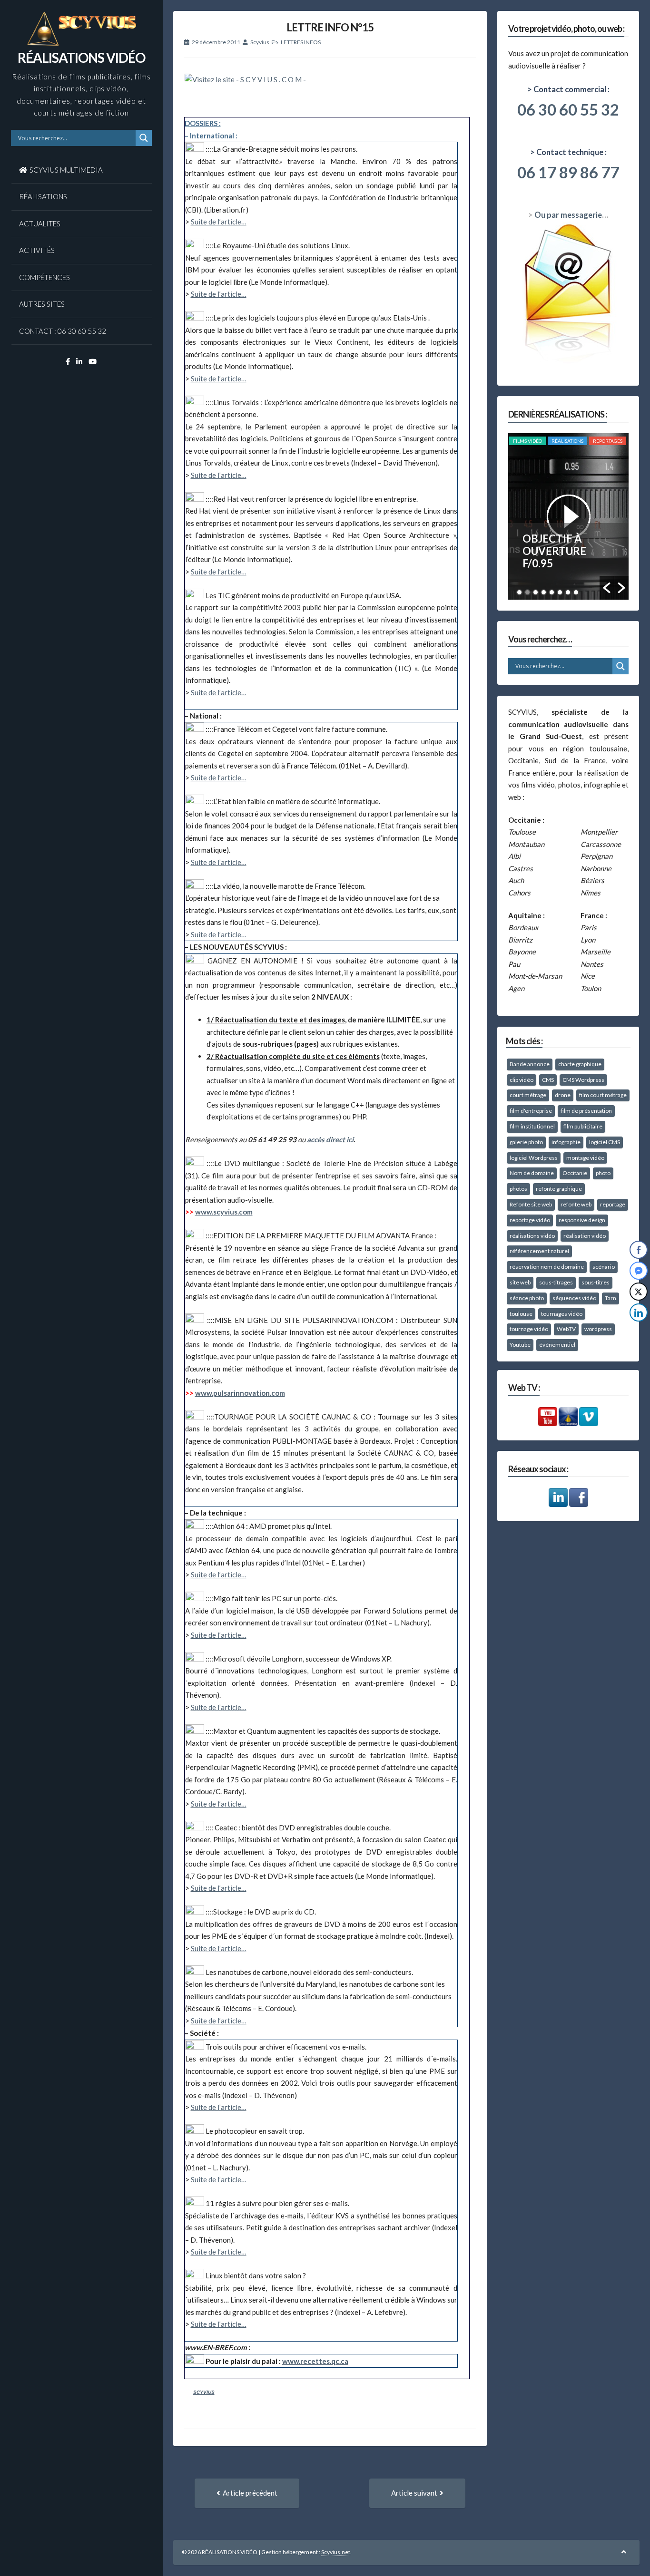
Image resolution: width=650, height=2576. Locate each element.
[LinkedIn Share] (639, 1312)
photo (603, 1173)
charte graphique (580, 1064)
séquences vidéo (574, 1298)
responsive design (582, 1220)
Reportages (608, 441)
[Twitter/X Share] (639, 1292)
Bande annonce (530, 1064)
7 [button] (568, 592)
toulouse (521, 1314)
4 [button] (544, 592)
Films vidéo (527, 441)
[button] (607, 588)
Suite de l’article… (219, 222)
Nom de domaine (532, 1173)
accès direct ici (330, 1139)
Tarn (611, 1298)
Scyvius (260, 42)
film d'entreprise (531, 1111)
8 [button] (576, 592)
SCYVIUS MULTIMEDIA (66, 170)
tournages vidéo (562, 1314)
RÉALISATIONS (43, 196)
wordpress (598, 1329)
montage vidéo (585, 1158)
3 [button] (536, 592)
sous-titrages (556, 1282)
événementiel (557, 1345)
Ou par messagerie (568, 215)
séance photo (527, 1298)
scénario (604, 1267)
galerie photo (526, 1142)
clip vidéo (522, 1080)
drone (563, 1095)
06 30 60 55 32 (568, 109)
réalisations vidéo (532, 1236)
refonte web (576, 1204)
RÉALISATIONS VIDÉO (81, 58)
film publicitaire (583, 1126)
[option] (569, 516)
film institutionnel (532, 1126)
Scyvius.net (336, 2552)
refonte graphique (559, 1189)
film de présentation (586, 1111)
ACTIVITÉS (37, 250)
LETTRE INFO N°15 (330, 27)
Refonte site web (531, 1204)
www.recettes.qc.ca (315, 2361)
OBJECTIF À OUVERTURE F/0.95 (554, 551)
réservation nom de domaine (547, 1267)
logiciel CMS (605, 1142)
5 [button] (552, 592)
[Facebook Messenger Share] (639, 1271)
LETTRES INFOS (301, 42)
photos (518, 1189)
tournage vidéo (529, 1329)
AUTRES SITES (42, 304)
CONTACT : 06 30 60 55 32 (63, 331)
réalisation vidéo (585, 1236)
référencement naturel (539, 1251)
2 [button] (527, 592)
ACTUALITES (40, 224)
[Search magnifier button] (144, 138)
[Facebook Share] (639, 1250)
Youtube (520, 1345)
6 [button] (560, 592)
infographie (566, 1142)
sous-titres (596, 1282)
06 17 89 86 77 (568, 172)
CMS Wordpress (583, 1080)
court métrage (528, 1095)
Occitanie (575, 1173)
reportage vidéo (530, 1220)
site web (520, 1282)
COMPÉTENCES (44, 277)
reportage (613, 1204)
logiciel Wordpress (534, 1158)
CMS (548, 1080)
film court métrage (603, 1095)
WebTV (566, 1329)
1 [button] (519, 592)
